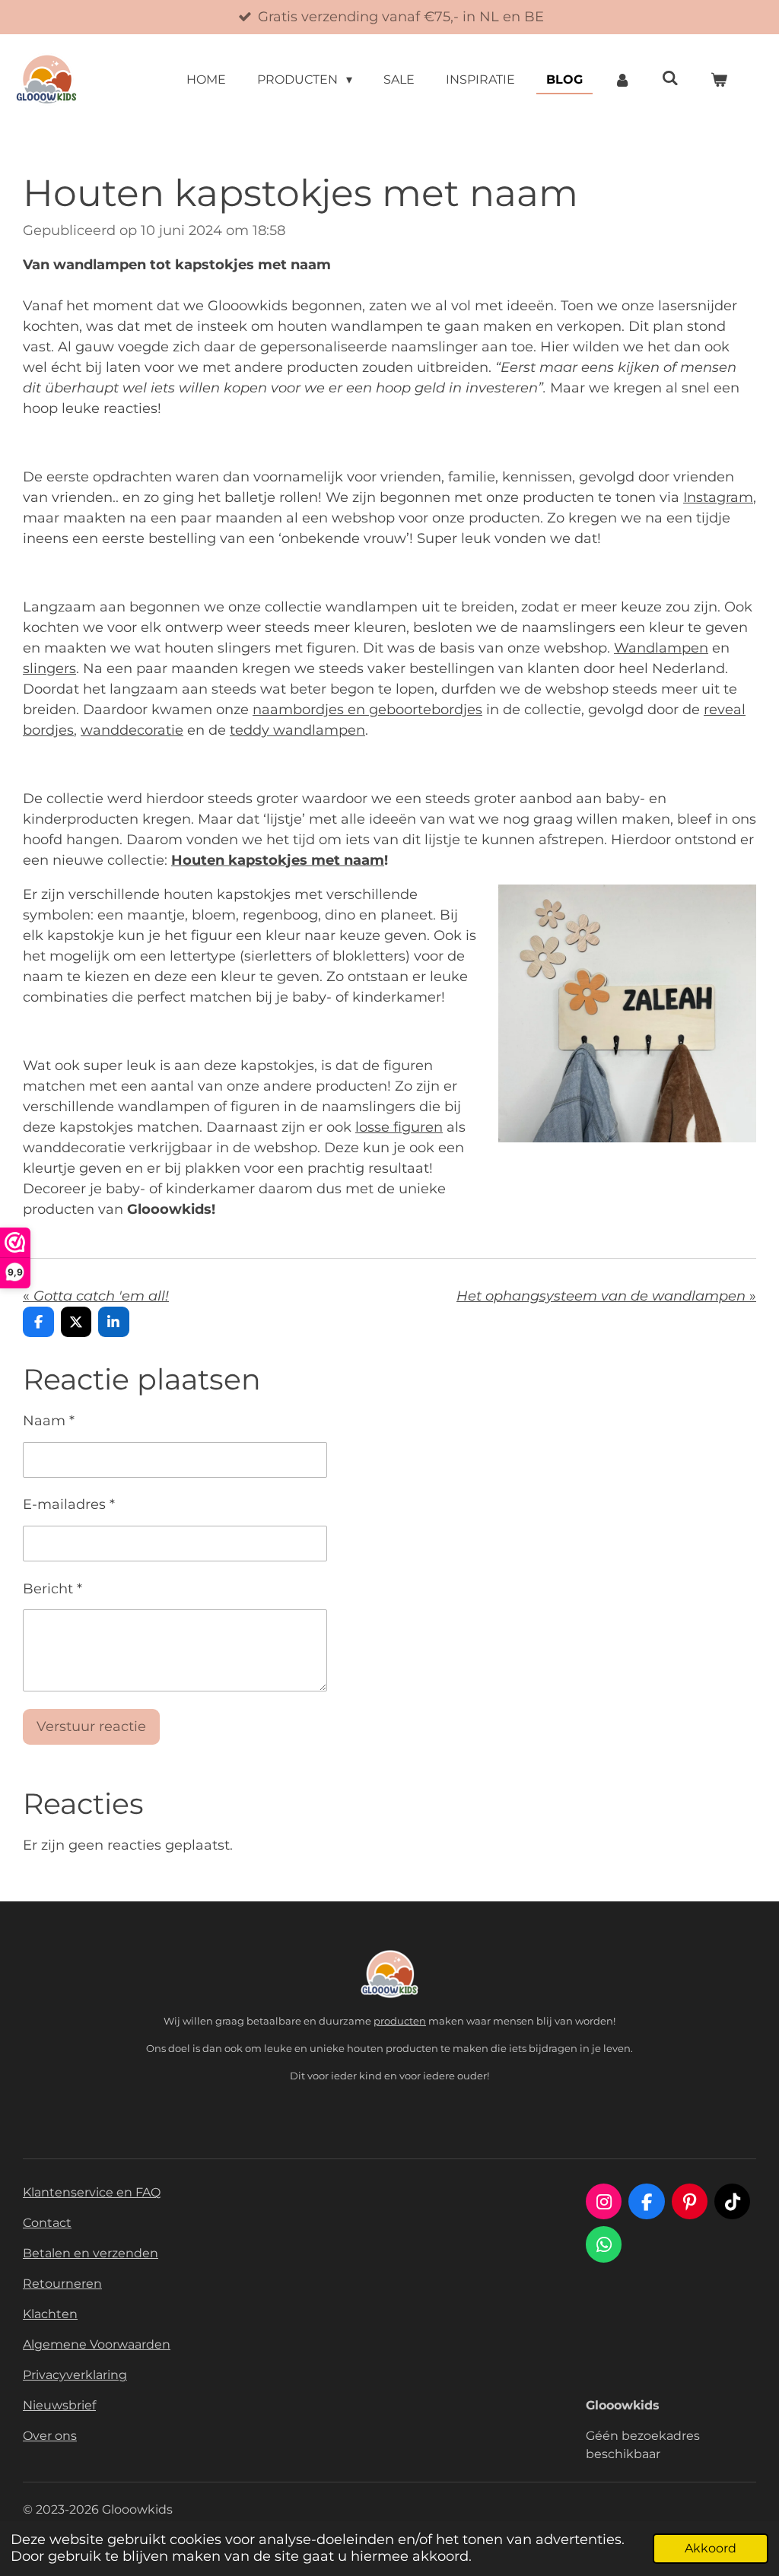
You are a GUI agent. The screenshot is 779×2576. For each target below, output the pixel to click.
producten (400, 2021)
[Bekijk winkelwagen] (719, 80)
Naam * (49, 1421)
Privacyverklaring (75, 2375)
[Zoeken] (670, 78)
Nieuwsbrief (59, 2405)
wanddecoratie (132, 730)
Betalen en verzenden (91, 2253)
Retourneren (62, 2284)
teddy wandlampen (297, 730)
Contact (47, 2223)
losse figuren (399, 1127)
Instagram (718, 497)
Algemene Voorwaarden (97, 2344)
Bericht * (52, 1589)
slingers (49, 669)
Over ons (50, 2436)
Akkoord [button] (711, 2548)
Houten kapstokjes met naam (278, 860)
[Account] (622, 80)
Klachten (50, 2314)
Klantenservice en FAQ (92, 2192)
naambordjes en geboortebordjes (367, 710)
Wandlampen (661, 648)
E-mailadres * (69, 1504)
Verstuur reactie (91, 1726)
